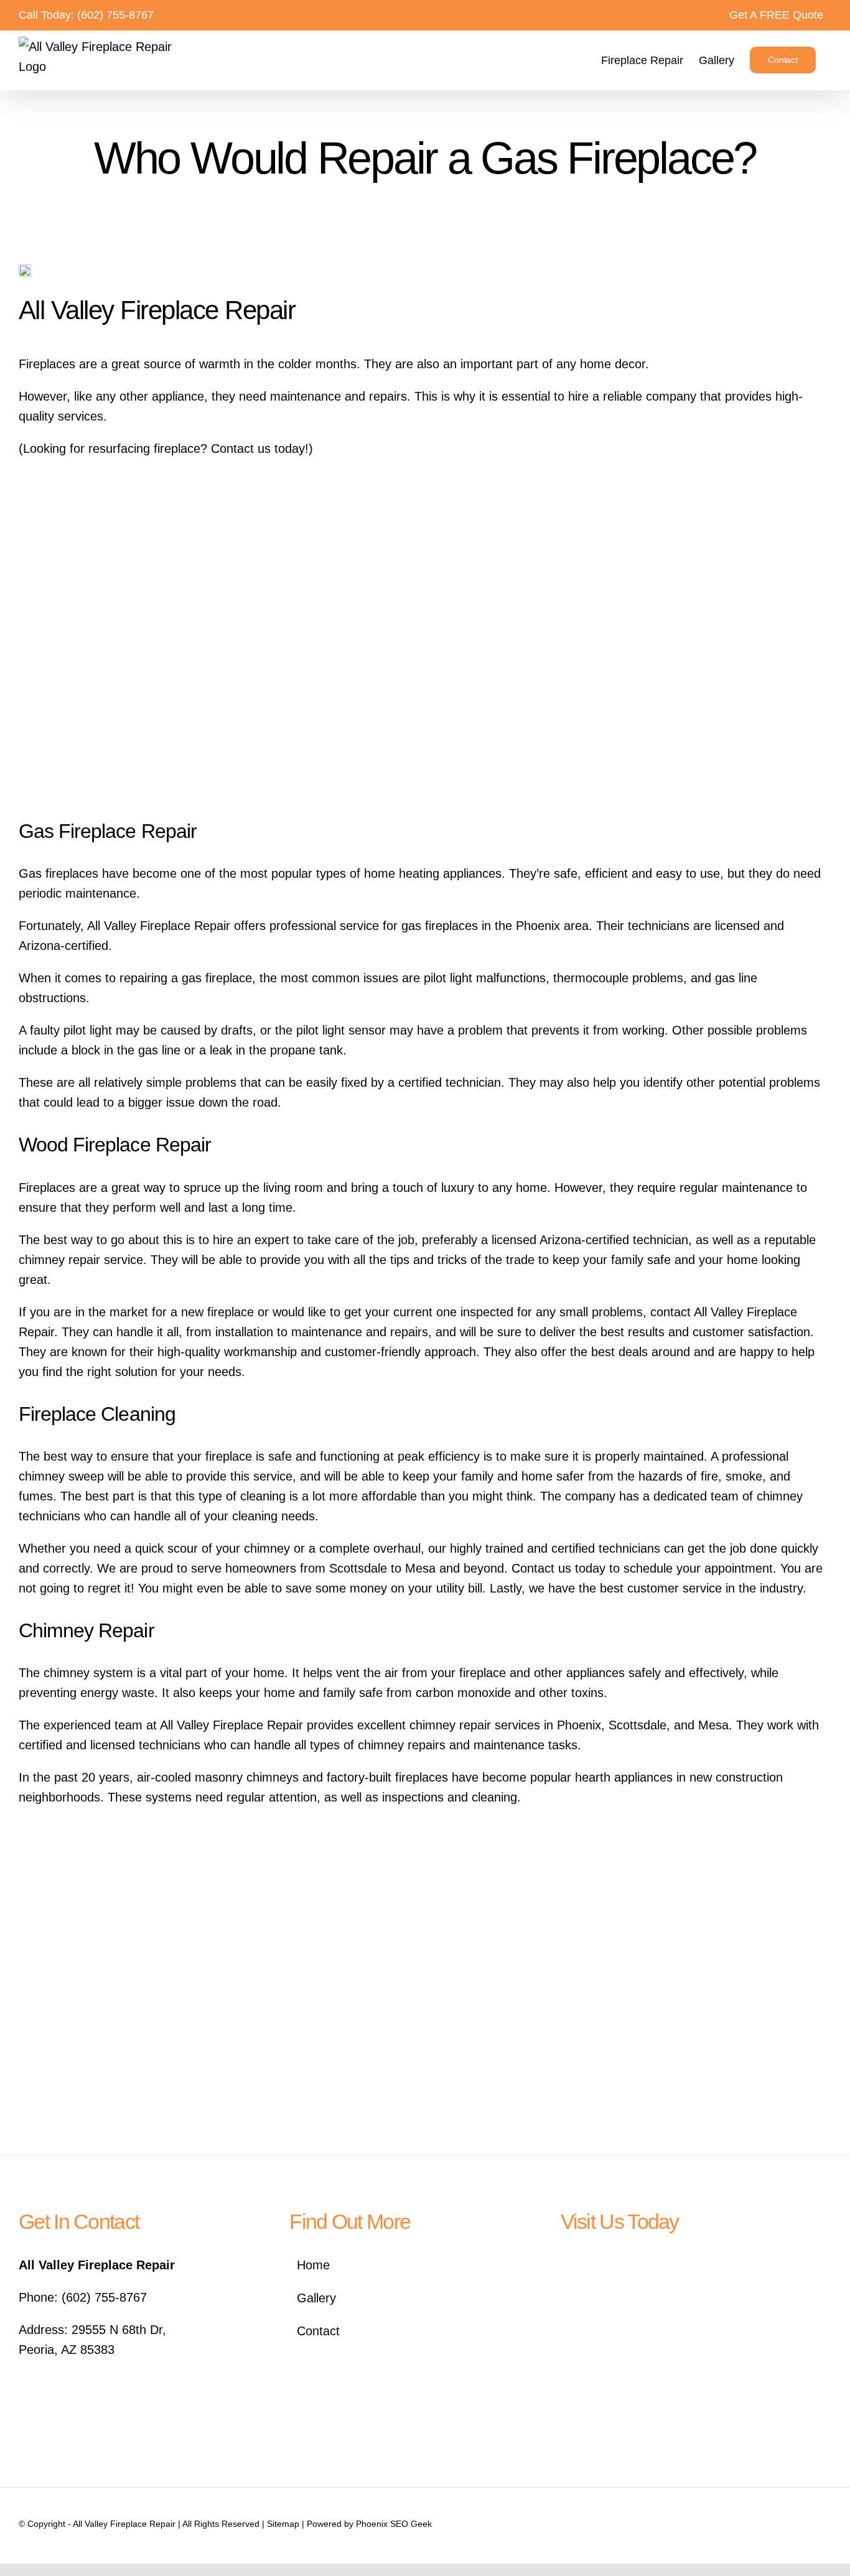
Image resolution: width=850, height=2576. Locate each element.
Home (313, 2265)
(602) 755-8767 (115, 15)
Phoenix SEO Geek (394, 2524)
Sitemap (283, 2524)
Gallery (316, 2298)
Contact (318, 2331)
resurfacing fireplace (144, 449)
